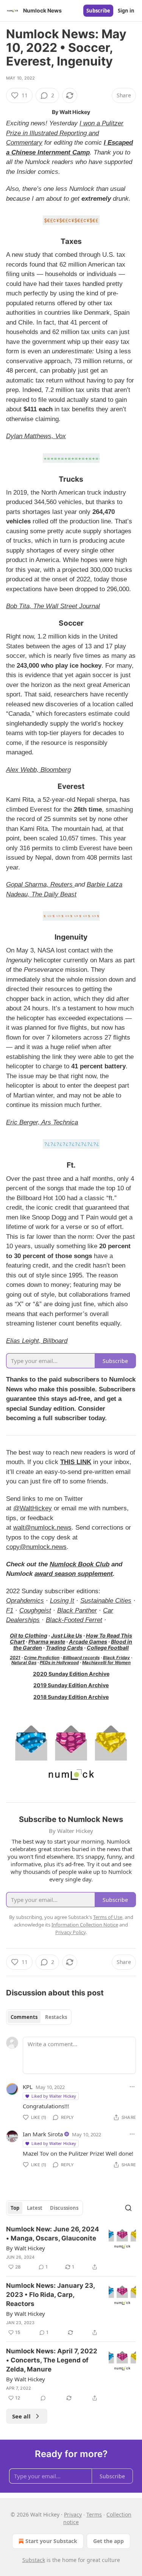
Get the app (108, 2541)
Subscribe (98, 11)
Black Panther (77, 1610)
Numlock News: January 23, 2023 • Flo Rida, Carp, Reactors (50, 2295)
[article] (71, 2248)
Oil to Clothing (29, 1635)
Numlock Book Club (80, 1564)
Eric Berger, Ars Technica (42, 1122)
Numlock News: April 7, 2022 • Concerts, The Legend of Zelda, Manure (52, 2360)
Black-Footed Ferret (74, 1620)
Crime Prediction (42, 1658)
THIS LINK (76, 1462)
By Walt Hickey (26, 2248)
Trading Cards (64, 1648)
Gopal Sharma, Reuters (40, 884)
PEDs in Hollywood (59, 1663)
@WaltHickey (33, 1508)
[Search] (128, 2208)
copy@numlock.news (36, 1547)
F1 (10, 1610)
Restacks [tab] (56, 2017)
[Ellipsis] (132, 2087)
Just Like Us (67, 1635)
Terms (94, 2514)
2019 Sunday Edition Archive (71, 1685)
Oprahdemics (25, 1601)
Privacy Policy (70, 1932)
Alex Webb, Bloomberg (38, 770)
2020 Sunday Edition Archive (71, 1674)
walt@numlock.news (42, 1528)
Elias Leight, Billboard (37, 1341)
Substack (34, 2560)
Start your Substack (51, 2541)
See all (21, 2416)
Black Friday (116, 1658)
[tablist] (39, 2017)
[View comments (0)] (43, 2398)
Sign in (126, 11)
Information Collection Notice (85, 1925)
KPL (28, 2087)
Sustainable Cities (106, 1601)
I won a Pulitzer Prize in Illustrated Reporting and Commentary (65, 133)
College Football (108, 1648)
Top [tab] (15, 2208)
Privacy (73, 2514)
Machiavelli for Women (106, 1663)
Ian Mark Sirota (43, 2134)
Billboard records (81, 1658)
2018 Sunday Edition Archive (71, 1697)
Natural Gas (24, 1663)
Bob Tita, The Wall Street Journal (53, 606)
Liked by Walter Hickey (54, 2096)
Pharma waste (47, 1642)
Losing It (62, 1601)
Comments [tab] (24, 2017)
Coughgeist (35, 1610)
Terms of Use (108, 1917)
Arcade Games (88, 1642)
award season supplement (74, 1574)
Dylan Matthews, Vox (36, 436)
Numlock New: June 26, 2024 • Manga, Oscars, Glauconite (53, 2234)
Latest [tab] (35, 2208)
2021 (15, 1658)
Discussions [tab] (64, 2208)
